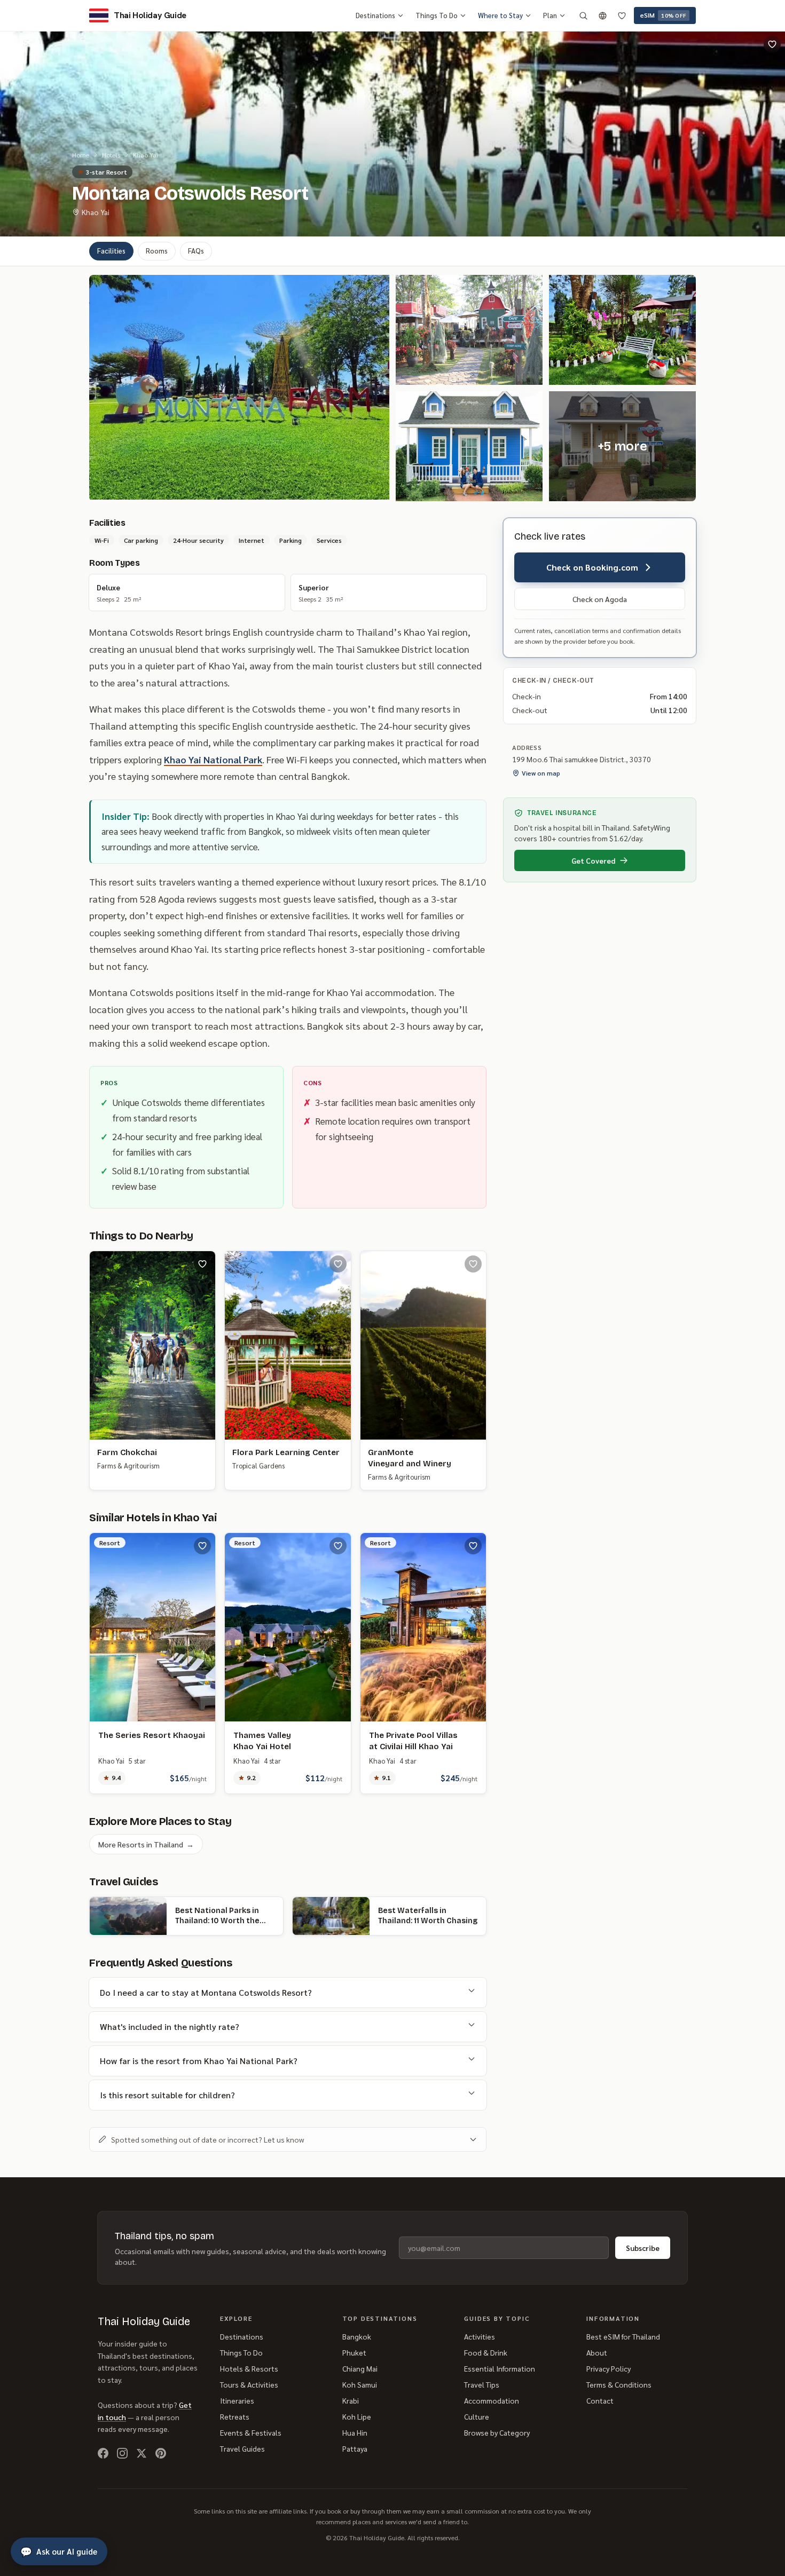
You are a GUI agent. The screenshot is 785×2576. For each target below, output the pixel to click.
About (597, 2352)
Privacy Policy (609, 2368)
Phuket (354, 2352)
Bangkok (357, 2336)
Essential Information (500, 2368)
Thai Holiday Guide (144, 2321)
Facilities (111, 251)
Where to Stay (500, 15)
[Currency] (602, 15)
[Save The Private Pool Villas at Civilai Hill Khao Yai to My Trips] (473, 1546)
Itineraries (237, 2400)
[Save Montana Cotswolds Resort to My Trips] (772, 44)
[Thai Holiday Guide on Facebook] (103, 2453)
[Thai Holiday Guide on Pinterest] (161, 2453)
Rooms (157, 251)
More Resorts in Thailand (146, 1844)
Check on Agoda (600, 599)
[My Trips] (622, 15)
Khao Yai (146, 155)
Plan (550, 15)
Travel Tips (482, 2384)
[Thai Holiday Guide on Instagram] (122, 2453)
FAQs (196, 251)
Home (81, 155)
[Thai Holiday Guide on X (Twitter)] (142, 2453)
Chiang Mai (360, 2368)
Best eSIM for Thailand (623, 2336)
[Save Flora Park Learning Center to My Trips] (338, 1264)
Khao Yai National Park (213, 759)
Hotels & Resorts (249, 2368)
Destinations (375, 15)
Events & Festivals (251, 2432)
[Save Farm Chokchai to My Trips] (202, 1264)
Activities (480, 2336)
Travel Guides (242, 2448)
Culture (477, 2416)
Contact (600, 2400)
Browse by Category (497, 2432)
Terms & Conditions (619, 2384)
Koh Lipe (357, 2416)
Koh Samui (360, 2384)
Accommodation (492, 2400)
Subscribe (643, 2248)
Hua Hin (355, 2432)
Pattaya (355, 2448)
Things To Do (437, 15)
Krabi (351, 2400)
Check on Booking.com (592, 567)
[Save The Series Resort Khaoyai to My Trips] (202, 1546)
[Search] (583, 15)
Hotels (111, 155)
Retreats (235, 2416)
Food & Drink (486, 2352)
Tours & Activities (249, 2384)
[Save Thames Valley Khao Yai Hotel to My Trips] (338, 1546)
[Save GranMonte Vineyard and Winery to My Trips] (473, 1264)
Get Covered (593, 860)
